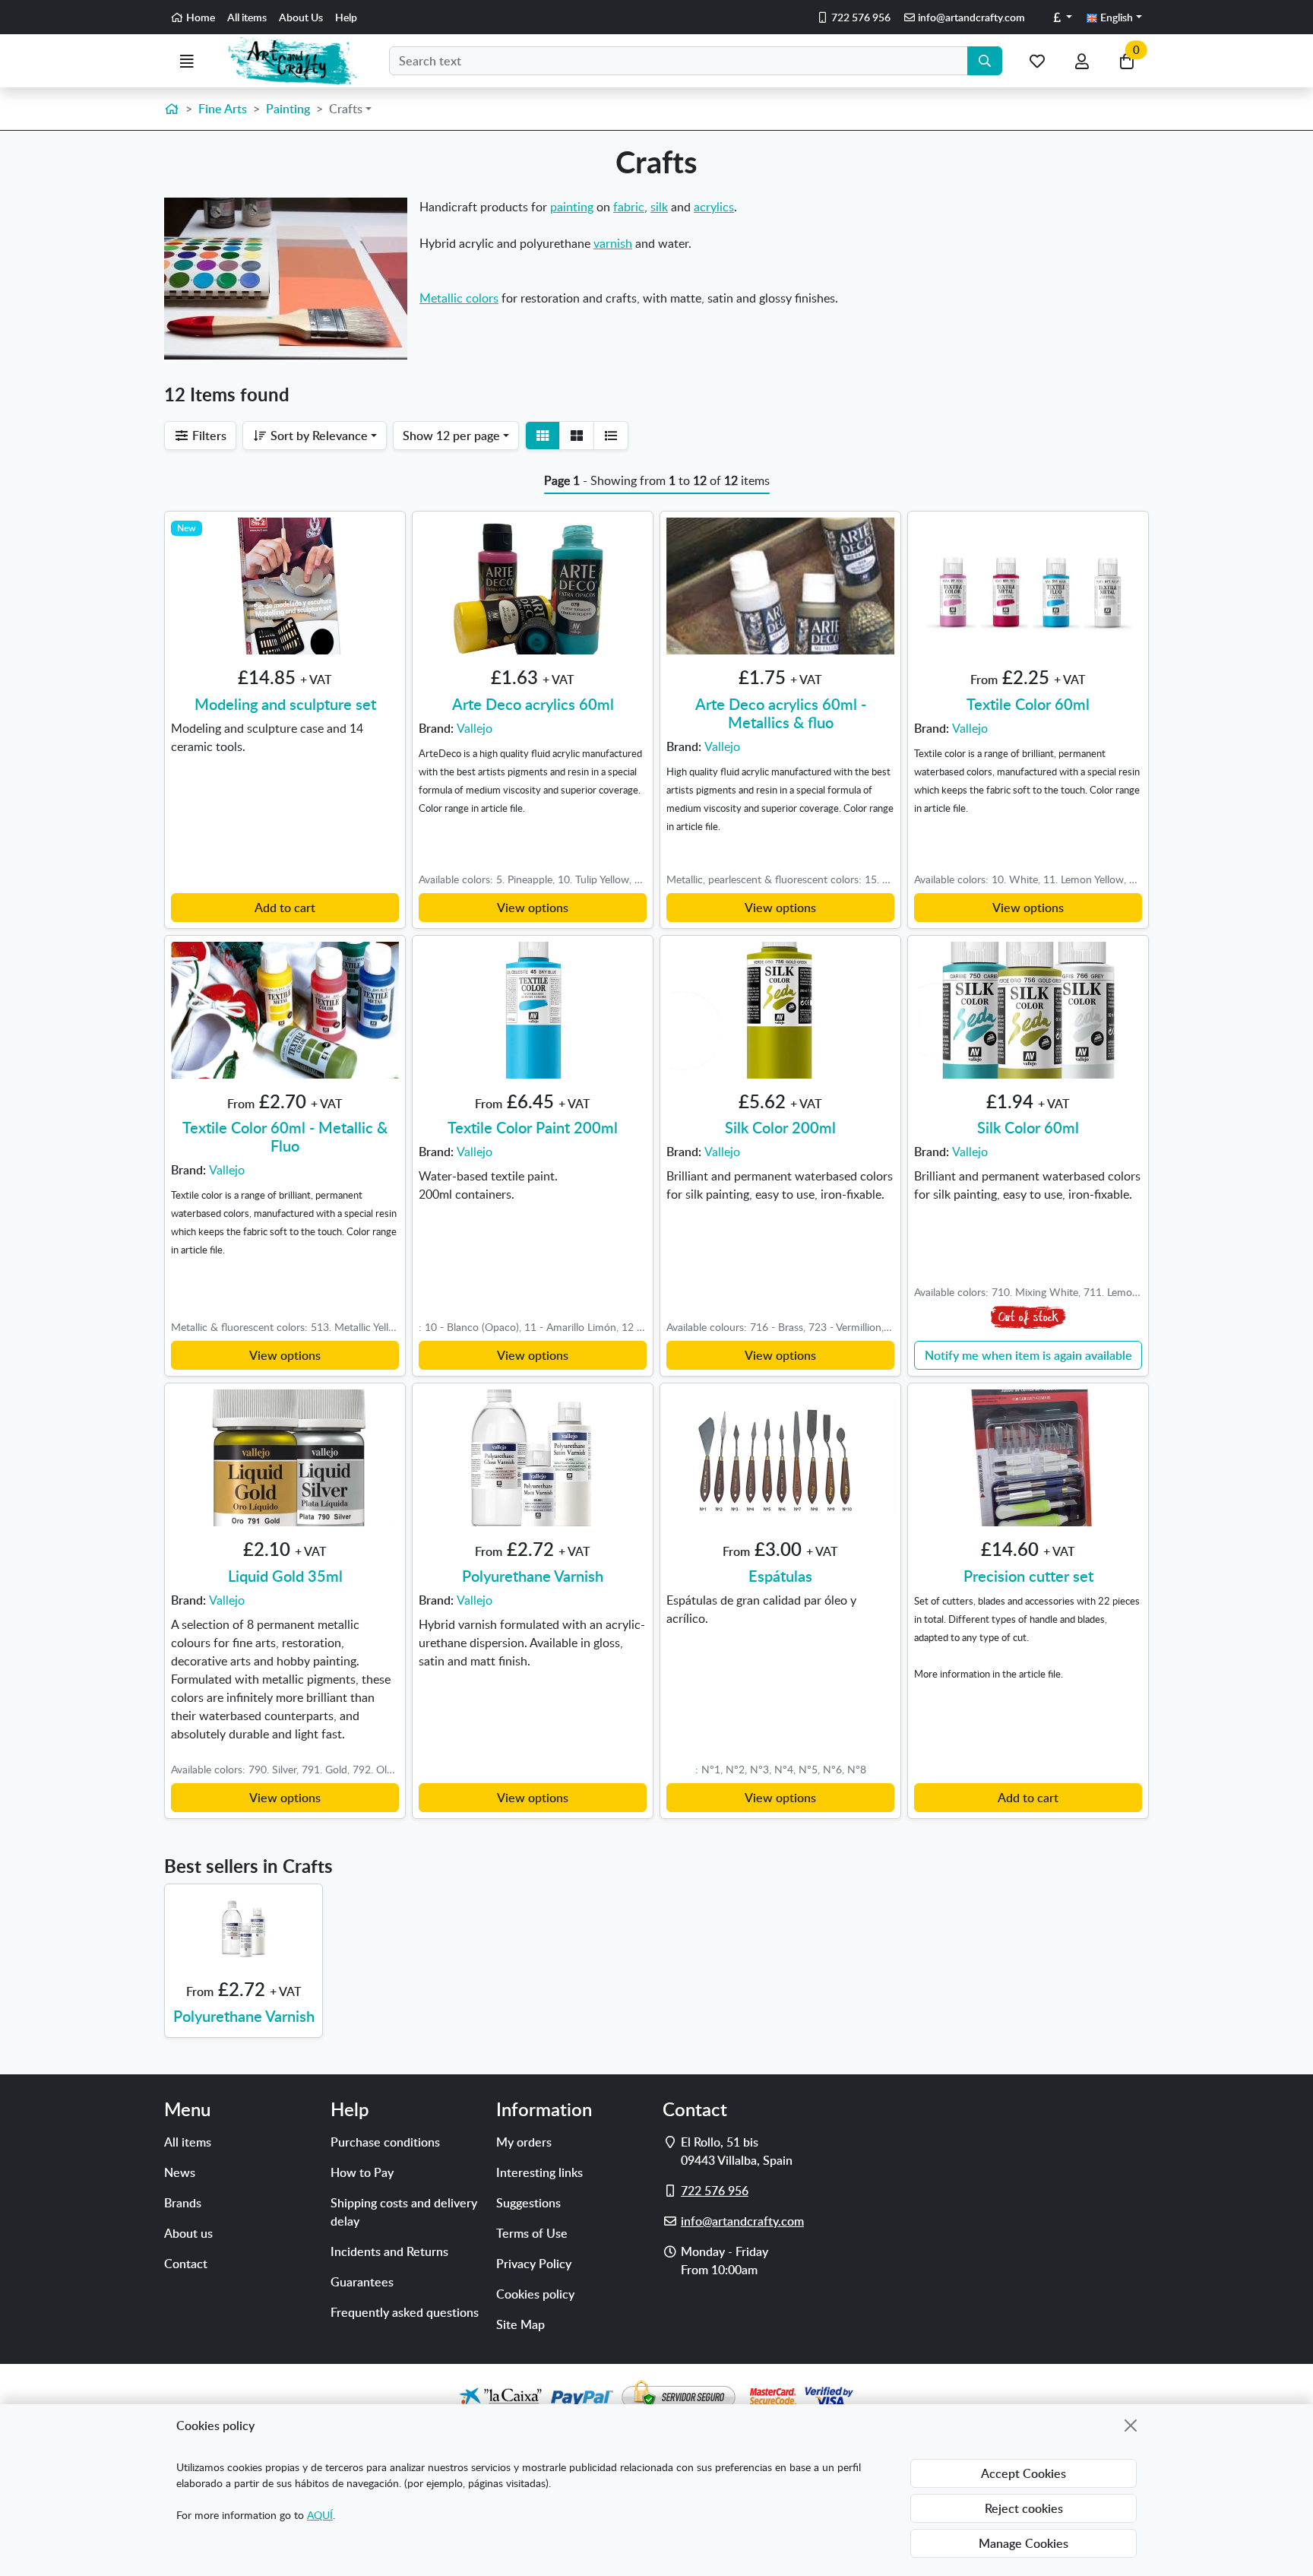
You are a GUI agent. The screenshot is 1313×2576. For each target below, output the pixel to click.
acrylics (714, 207)
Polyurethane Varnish (533, 1576)
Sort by (318, 436)
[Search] (985, 61)
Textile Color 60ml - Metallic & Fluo (285, 1136)
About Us (301, 17)
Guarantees (362, 2282)
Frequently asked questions (405, 2312)
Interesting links (539, 2172)
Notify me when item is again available (1028, 1355)
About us (188, 2233)
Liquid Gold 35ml (285, 1576)
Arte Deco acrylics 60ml (533, 704)
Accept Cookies (1024, 2473)
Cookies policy (535, 2294)
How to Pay (362, 2172)
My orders (524, 2142)
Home (199, 17)
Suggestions (528, 2203)
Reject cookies (1024, 2508)
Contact (186, 2264)
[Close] (1131, 2425)
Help (346, 17)
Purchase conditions (385, 2142)
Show (451, 436)
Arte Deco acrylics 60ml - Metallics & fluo (781, 713)
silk (659, 207)
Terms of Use (532, 2233)
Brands (183, 2203)
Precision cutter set (1028, 1576)
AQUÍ (320, 2515)
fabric (629, 207)
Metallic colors (459, 298)
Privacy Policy (534, 2264)
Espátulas (780, 1576)
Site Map (520, 2324)
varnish (613, 243)
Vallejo (475, 728)
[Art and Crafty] (299, 61)
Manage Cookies (1024, 2543)
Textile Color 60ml (1028, 704)
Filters (208, 436)
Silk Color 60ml (1028, 1127)
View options (533, 908)
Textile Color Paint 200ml (533, 1127)
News (180, 2172)
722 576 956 (860, 17)
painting (572, 207)
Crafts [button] (346, 109)
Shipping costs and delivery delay (404, 2212)
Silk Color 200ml (780, 1127)
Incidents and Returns (389, 2251)
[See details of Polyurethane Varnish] (244, 1928)
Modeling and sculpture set (285, 704)
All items (247, 17)
